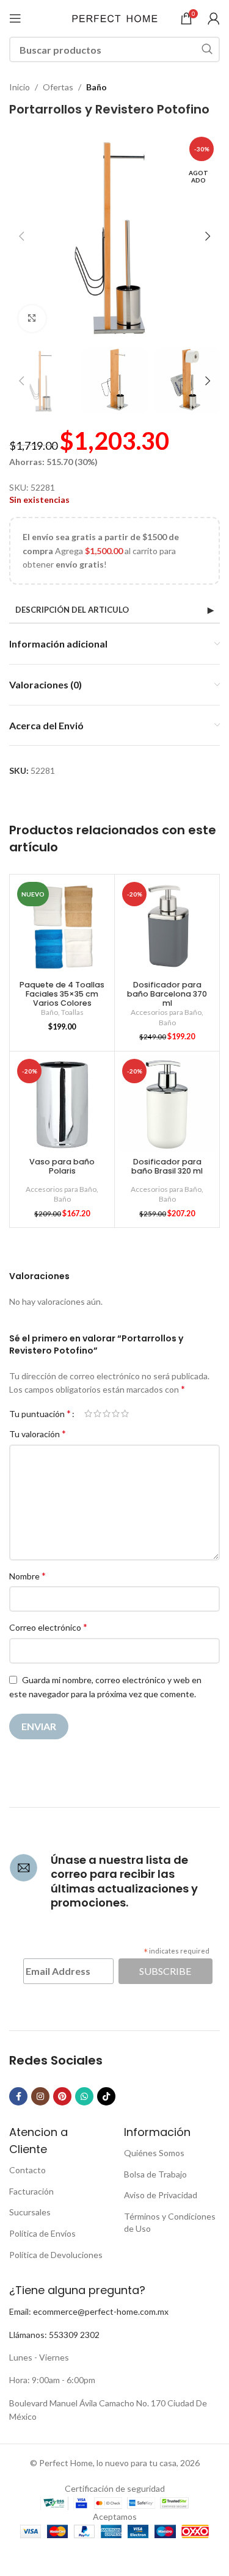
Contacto (27, 2170)
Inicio (20, 87)
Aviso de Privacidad (161, 2195)
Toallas (72, 1012)
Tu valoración (38, 1433)
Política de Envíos (42, 2233)
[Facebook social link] (18, 2096)
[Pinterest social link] (62, 2096)
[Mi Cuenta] (214, 18)
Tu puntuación (40, 1413)
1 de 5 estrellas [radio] (88, 1413)
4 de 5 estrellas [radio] (116, 1413)
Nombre (27, 1575)
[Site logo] (115, 17)
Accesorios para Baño (166, 1012)
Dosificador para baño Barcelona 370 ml (167, 994)
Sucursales (30, 2212)
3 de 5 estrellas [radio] (107, 1413)
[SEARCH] (207, 49)
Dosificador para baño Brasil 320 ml (167, 1166)
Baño (96, 87)
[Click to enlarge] (32, 319)
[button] (21, 236)
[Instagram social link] (40, 2096)
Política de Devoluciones (56, 2255)
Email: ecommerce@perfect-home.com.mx (89, 2311)
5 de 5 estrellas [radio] (125, 1413)
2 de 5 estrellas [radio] (97, 1413)
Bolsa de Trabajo (155, 2174)
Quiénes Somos (154, 2153)
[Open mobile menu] (15, 18)
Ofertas (58, 87)
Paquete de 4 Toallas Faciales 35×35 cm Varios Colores (62, 994)
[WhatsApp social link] (84, 2096)
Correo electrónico (48, 1627)
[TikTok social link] (106, 2096)
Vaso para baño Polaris (62, 1166)
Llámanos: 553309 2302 (54, 2335)
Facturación (31, 2191)
